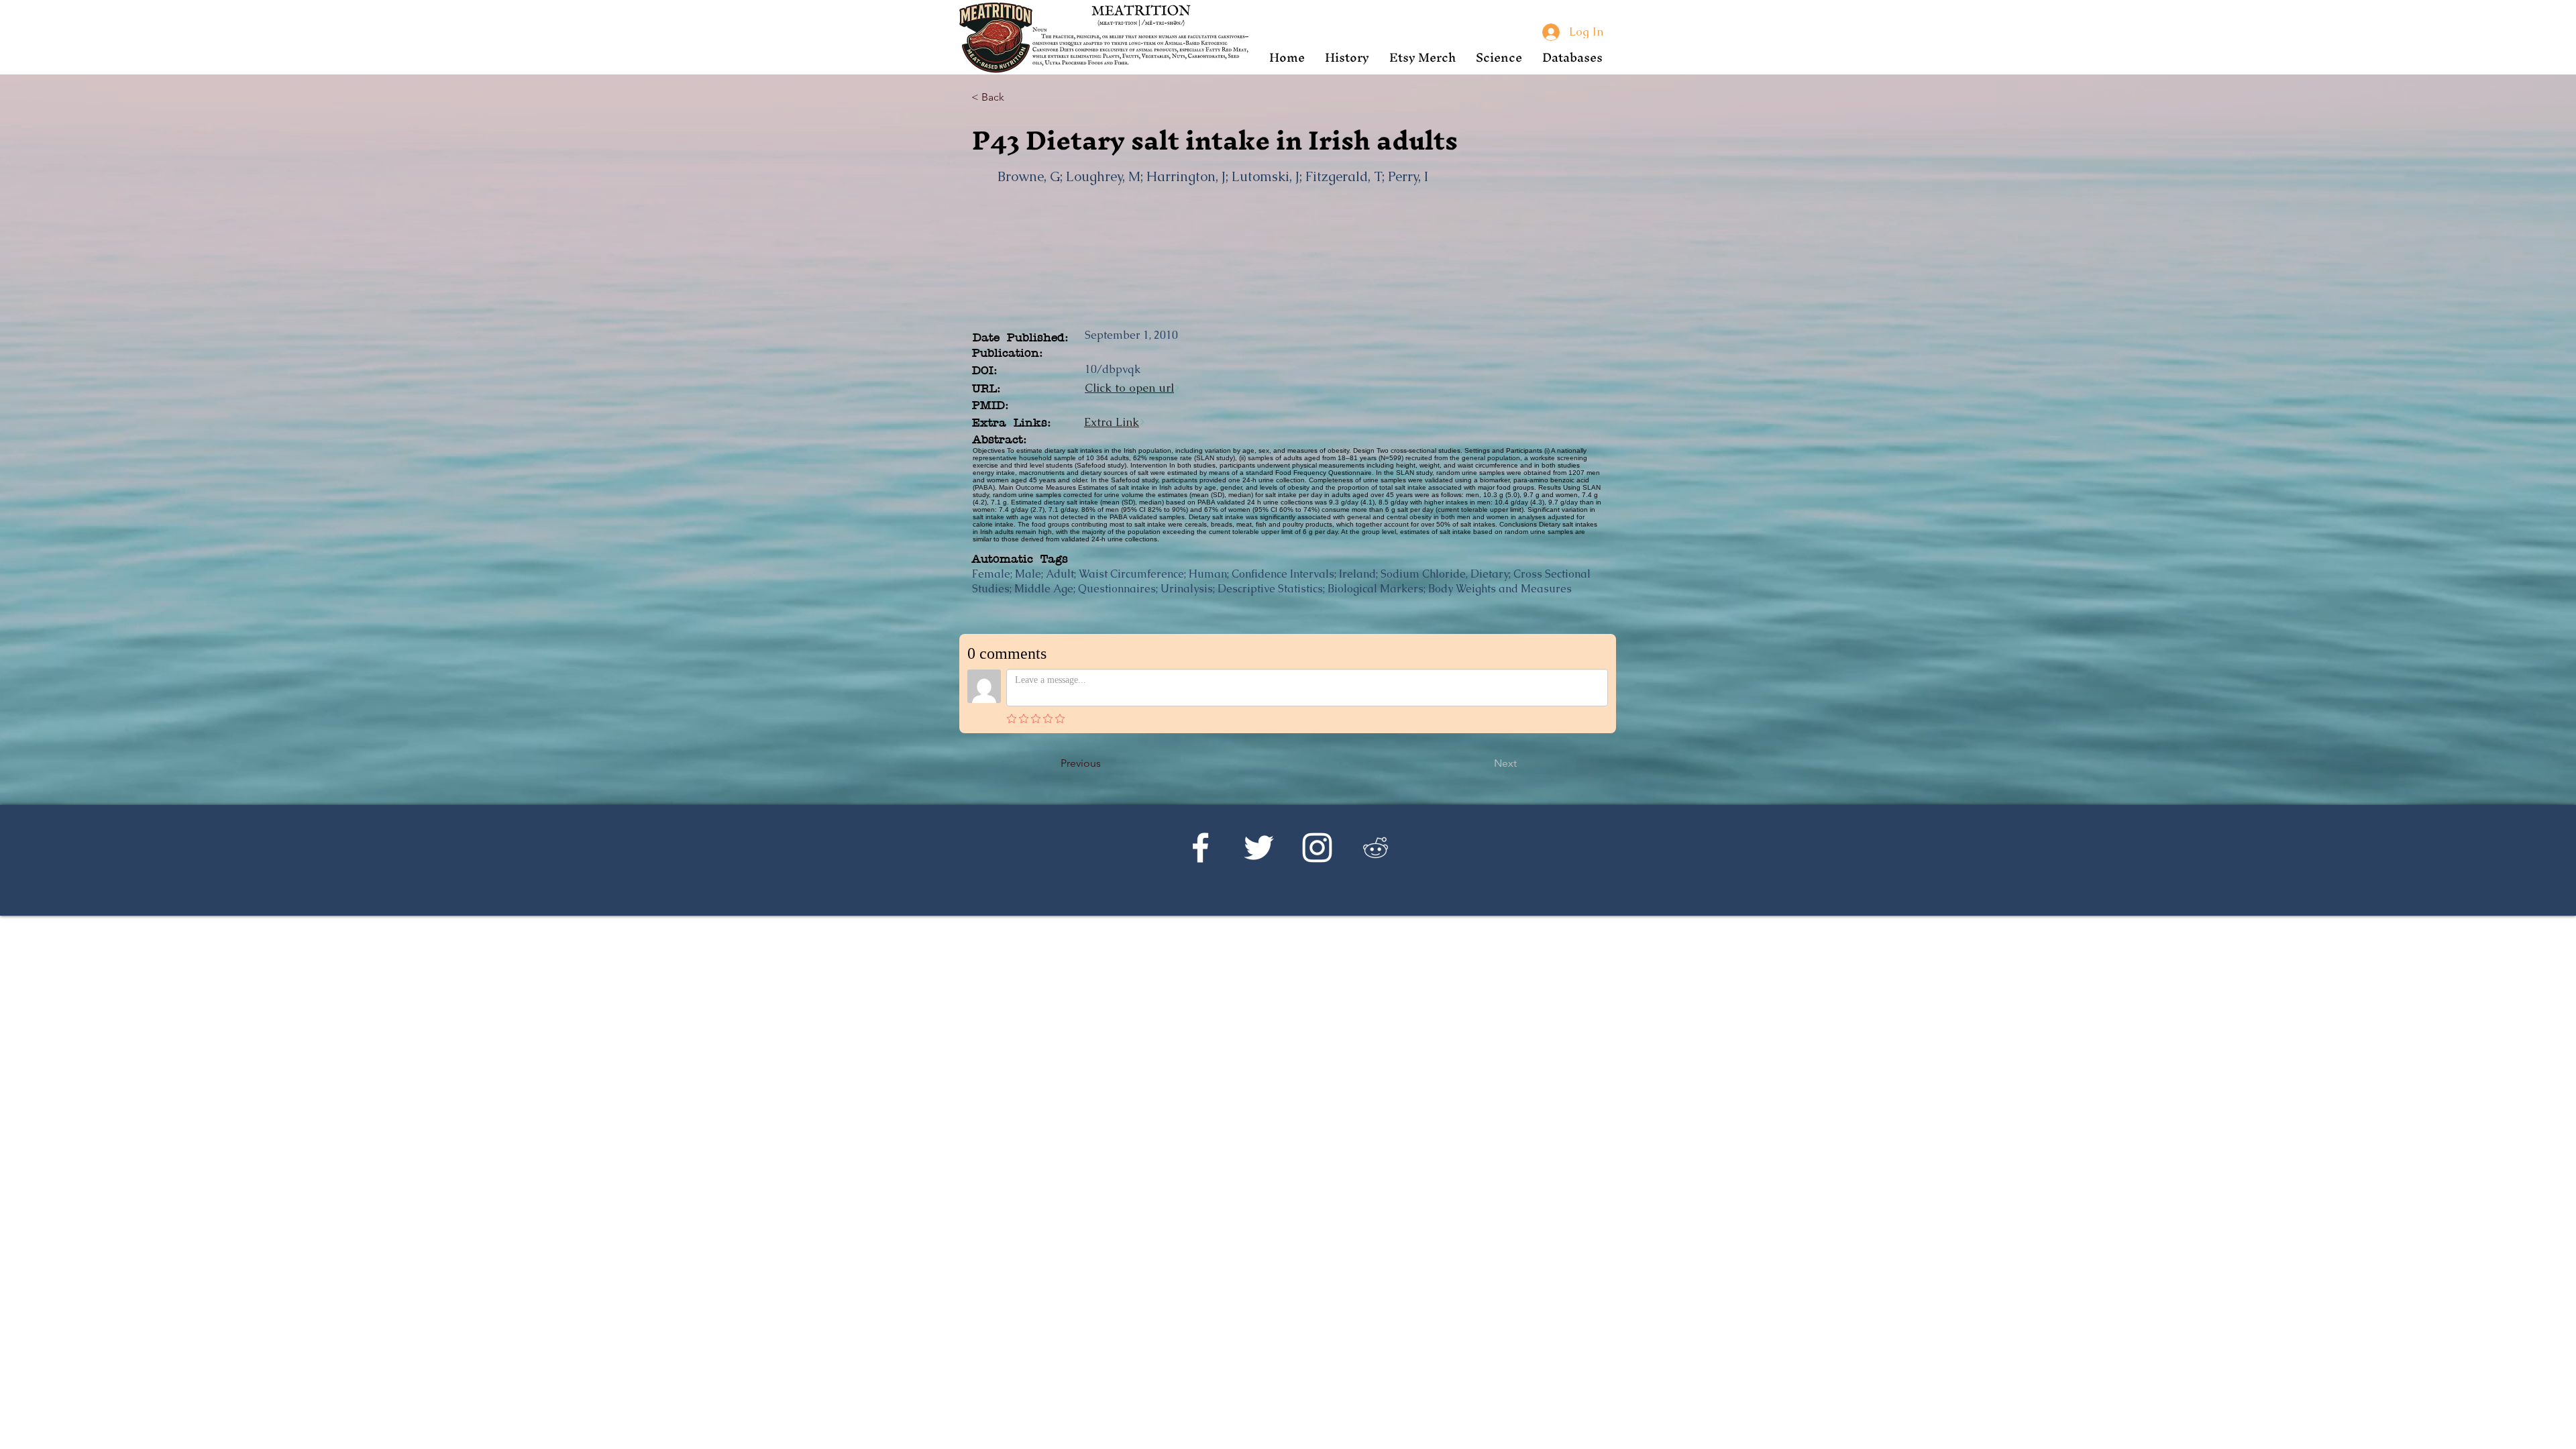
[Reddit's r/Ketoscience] (1376, 848)
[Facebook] (1200, 848)
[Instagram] (1317, 848)
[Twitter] (1259, 848)
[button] (1347, 57)
